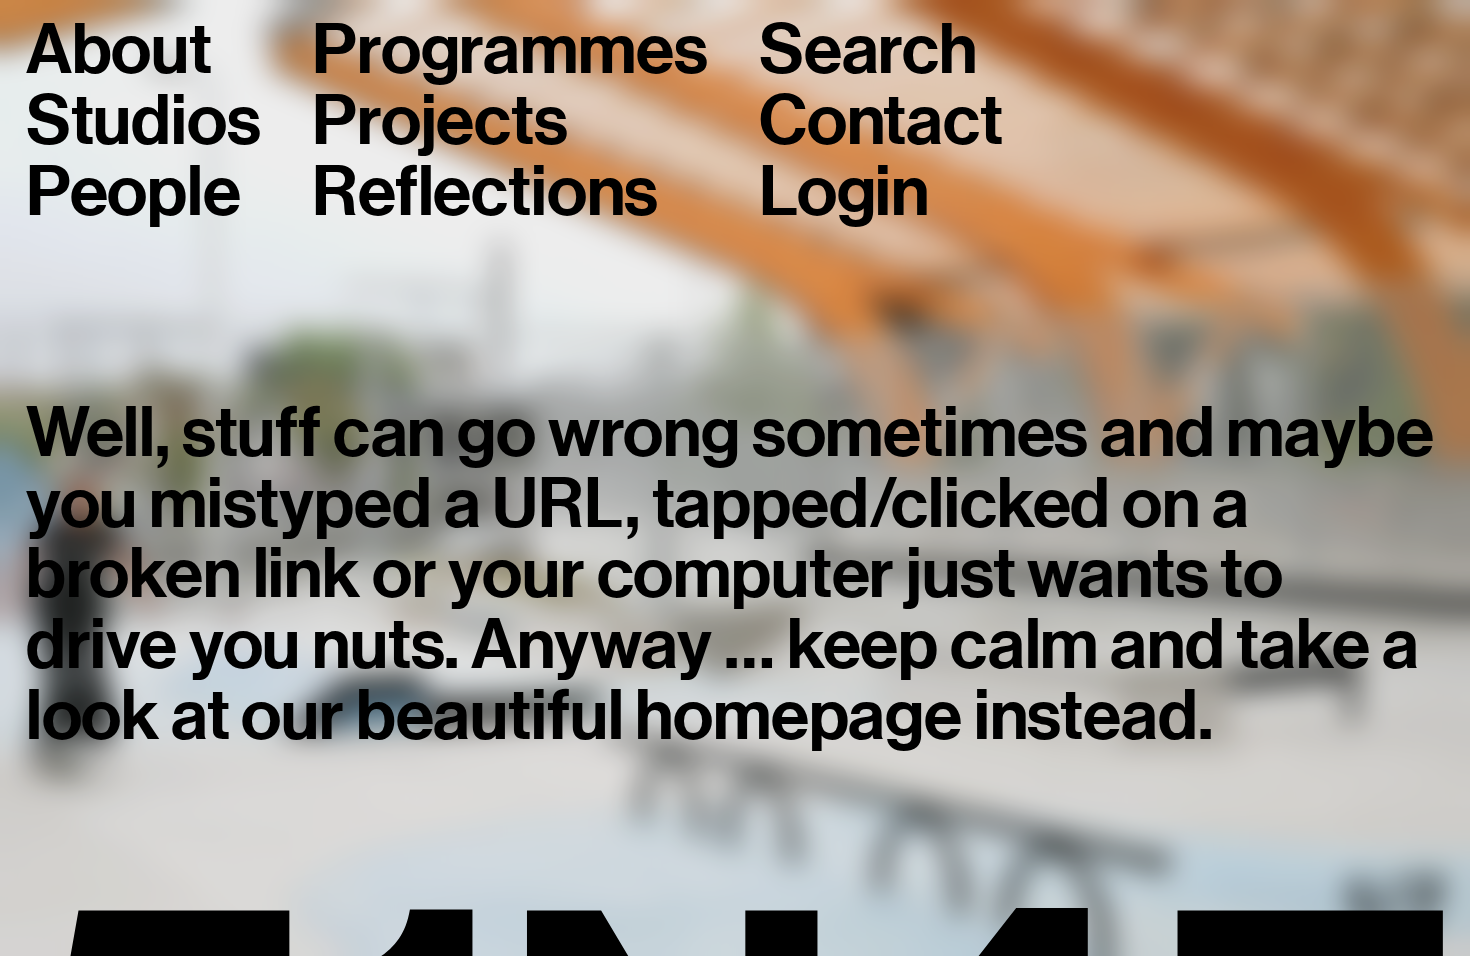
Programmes (509, 50)
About (119, 50)
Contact (881, 121)
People (133, 192)
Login (844, 192)
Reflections (485, 192)
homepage (798, 715)
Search (868, 50)
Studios (143, 121)
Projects (440, 121)
